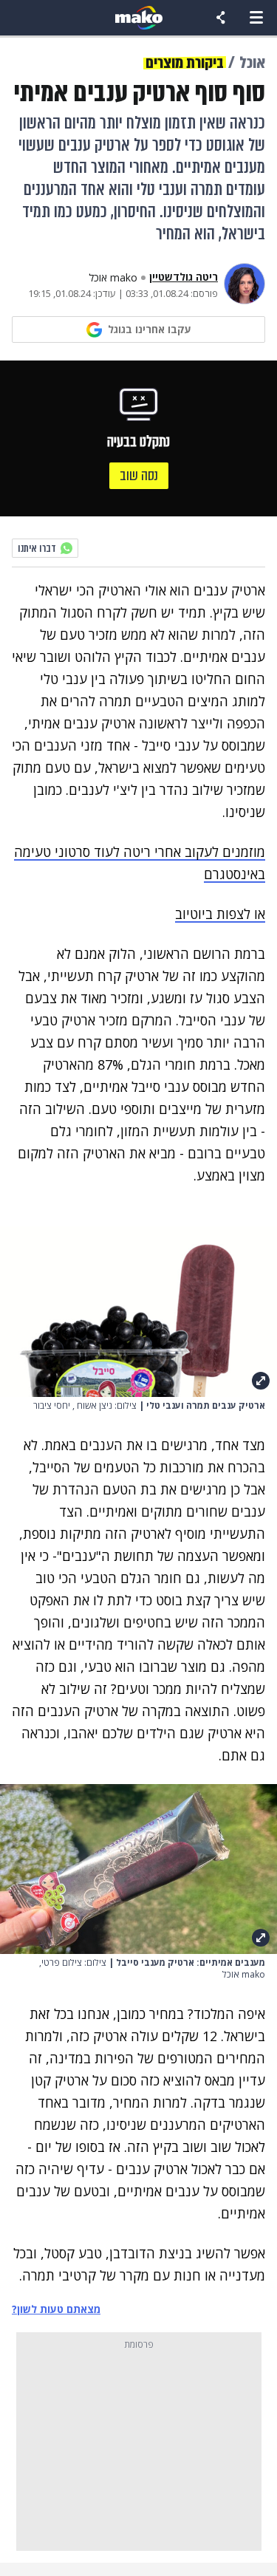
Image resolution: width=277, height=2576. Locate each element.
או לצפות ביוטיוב (220, 914)
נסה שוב (139, 475)
